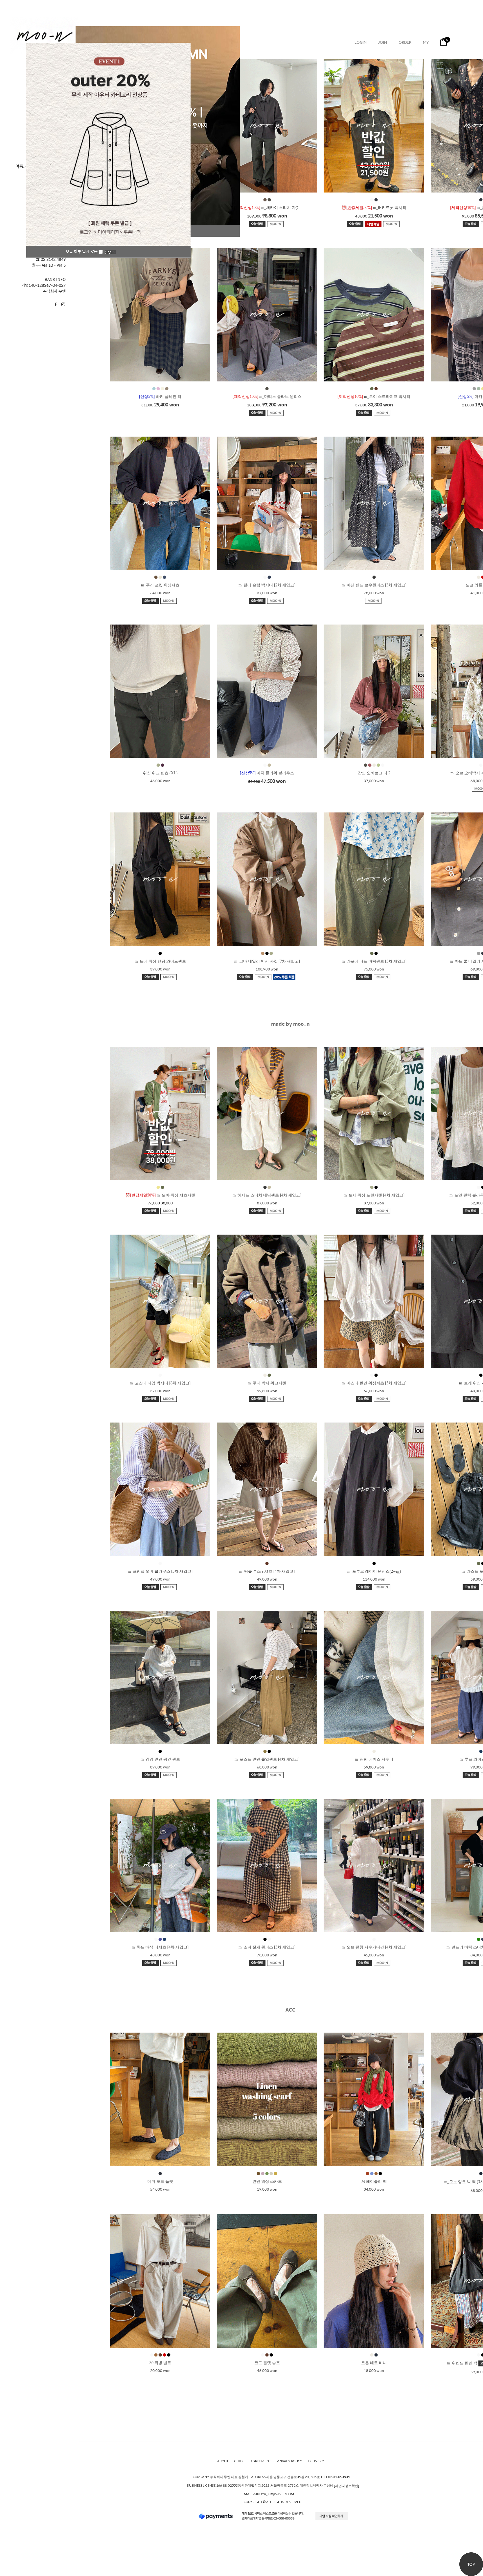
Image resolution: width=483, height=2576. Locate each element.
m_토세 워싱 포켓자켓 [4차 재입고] (374, 1195)
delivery (316, 2461)
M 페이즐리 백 (374, 2181)
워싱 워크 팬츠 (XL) (160, 773)
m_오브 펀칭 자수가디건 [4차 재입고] (374, 1947)
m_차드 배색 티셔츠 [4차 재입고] (160, 1947)
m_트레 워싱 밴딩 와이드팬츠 (160, 961)
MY (426, 42)
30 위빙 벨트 (160, 2363)
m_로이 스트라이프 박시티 (374, 397)
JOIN (383, 42)
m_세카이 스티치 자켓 (267, 208)
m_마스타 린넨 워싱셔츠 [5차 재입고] (374, 1383)
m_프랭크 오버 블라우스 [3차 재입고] (160, 1571)
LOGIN (361, 42)
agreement (261, 2461)
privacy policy (289, 2461)
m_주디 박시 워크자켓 (267, 1383)
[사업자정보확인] (346, 2486)
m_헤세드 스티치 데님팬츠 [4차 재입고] (267, 1195)
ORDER (405, 42)
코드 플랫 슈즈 (267, 2363)
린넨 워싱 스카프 (267, 2181)
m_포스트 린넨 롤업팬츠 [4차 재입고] (267, 1759)
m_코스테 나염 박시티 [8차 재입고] (160, 1383)
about (223, 2461)
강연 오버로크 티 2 (374, 773)
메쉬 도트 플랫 (160, 2181)
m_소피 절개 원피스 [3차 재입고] (267, 1947)
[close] (110, 252)
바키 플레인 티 (160, 397)
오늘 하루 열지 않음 (82, 251)
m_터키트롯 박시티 (374, 208)
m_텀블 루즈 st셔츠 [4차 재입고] (267, 1571)
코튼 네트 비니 (374, 2363)
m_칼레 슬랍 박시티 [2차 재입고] (267, 585)
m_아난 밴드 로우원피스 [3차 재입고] (374, 585)
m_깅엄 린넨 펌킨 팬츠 (160, 1759)
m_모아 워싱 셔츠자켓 (160, 1195)
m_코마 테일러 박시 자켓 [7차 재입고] (267, 961)
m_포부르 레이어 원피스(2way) (374, 1571)
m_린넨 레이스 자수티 (374, 1759)
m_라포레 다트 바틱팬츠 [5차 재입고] (374, 961)
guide (239, 2461)
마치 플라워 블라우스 (267, 773)
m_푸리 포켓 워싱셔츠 (160, 585)
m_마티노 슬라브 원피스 (267, 397)
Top (471, 2564)
